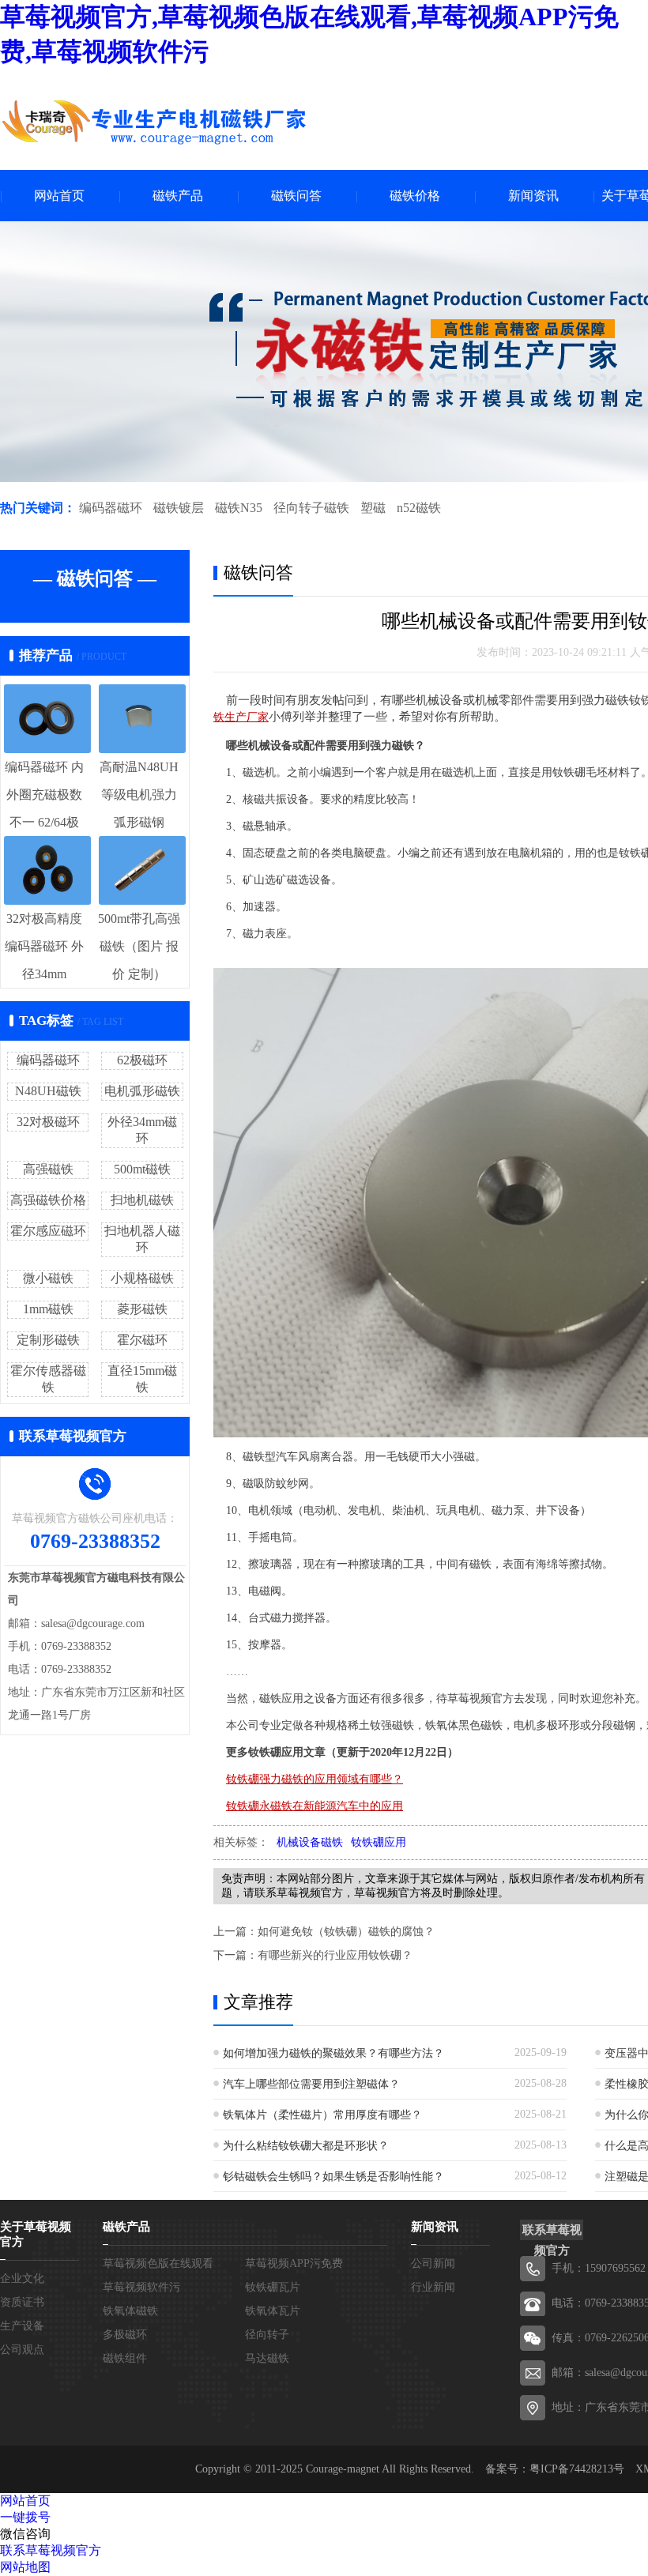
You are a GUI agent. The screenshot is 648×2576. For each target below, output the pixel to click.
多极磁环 (125, 2335)
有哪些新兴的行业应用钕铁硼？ (335, 1955)
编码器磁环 (111, 508)
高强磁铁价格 (48, 1200)
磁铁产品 (178, 196)
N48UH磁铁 (48, 1091)
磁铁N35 (239, 508)
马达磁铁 (267, 2358)
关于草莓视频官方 (36, 2234)
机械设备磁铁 (310, 1842)
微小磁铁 (48, 1278)
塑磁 (373, 508)
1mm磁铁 (48, 1309)
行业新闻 (433, 2287)
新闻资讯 (533, 196)
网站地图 (25, 2567)
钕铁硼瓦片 (273, 2287)
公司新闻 (433, 2263)
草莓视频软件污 (141, 2287)
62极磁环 (142, 1060)
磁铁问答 (296, 196)
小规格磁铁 (142, 1278)
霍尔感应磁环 (48, 1231)
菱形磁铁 (142, 1309)
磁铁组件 (125, 2358)
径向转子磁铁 (311, 508)
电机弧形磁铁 (142, 1091)
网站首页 (59, 196)
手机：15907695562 (599, 2268)
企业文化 (22, 2278)
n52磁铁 (419, 508)
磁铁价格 (415, 196)
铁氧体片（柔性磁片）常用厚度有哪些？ (322, 2115)
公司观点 (22, 2350)
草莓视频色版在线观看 (158, 2263)
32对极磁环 (48, 1122)
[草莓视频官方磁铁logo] (154, 122)
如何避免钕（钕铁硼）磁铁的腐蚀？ (346, 1932)
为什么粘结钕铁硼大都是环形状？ (306, 2146)
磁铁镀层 (179, 508)
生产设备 (22, 2326)
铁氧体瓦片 (273, 2311)
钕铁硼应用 (379, 1842)
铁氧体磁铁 (130, 2311)
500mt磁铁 (142, 1169)
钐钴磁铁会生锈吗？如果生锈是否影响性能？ (333, 2177)
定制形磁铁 (48, 1340)
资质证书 (22, 2302)
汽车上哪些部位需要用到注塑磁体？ (311, 2084)
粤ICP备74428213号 (577, 2469)
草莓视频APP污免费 (294, 2263)
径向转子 (267, 2335)
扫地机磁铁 (142, 1200)
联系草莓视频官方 (51, 2550)
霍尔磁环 (142, 1340)
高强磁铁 (48, 1169)
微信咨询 (25, 2534)
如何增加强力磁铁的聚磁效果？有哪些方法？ (333, 2053)
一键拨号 (25, 2517)
